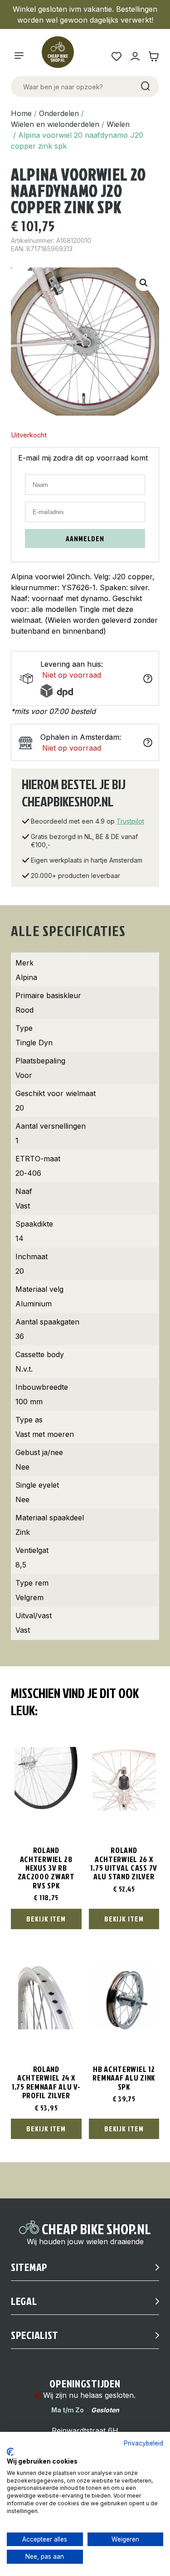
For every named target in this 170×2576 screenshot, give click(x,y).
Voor (24, 1075)
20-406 (28, 1173)
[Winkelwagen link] (153, 56)
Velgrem (29, 1597)
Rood (24, 1010)
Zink (23, 1532)
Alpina (26, 977)
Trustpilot (130, 821)
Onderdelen (59, 113)
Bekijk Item (46, 1919)
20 (20, 1108)
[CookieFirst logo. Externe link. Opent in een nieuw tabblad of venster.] (10, 2452)
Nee (22, 1467)
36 (20, 1336)
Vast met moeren (45, 1434)
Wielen (118, 124)
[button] (144, 283)
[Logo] (62, 56)
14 (19, 1238)
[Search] (145, 87)
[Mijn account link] (135, 56)
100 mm (29, 1402)
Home (21, 113)
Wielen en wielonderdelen (55, 124)
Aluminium (34, 1304)
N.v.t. (24, 1369)
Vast (23, 1206)
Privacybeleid (143, 2443)
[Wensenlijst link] (116, 56)
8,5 (21, 1565)
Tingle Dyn (34, 1043)
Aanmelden (85, 538)
